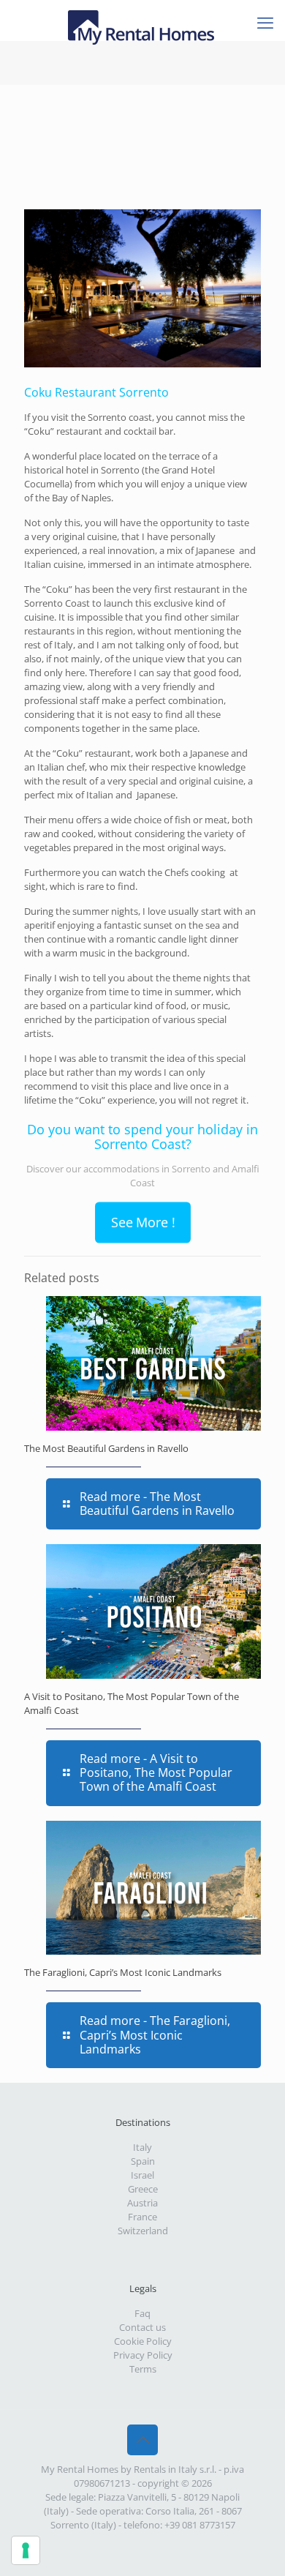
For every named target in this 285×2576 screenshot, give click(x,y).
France (142, 2217)
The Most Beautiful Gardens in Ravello (106, 1448)
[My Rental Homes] (142, 18)
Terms (143, 2369)
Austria (142, 2203)
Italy (142, 2147)
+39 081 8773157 (200, 2525)
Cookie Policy (143, 2341)
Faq (142, 2313)
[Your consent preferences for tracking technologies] (26, 2550)
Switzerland (143, 2231)
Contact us (142, 2327)
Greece (143, 2189)
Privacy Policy (143, 2355)
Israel (142, 2175)
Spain (143, 2161)
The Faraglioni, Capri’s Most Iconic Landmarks (123, 1972)
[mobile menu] (265, 22)
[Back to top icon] (142, 2440)
